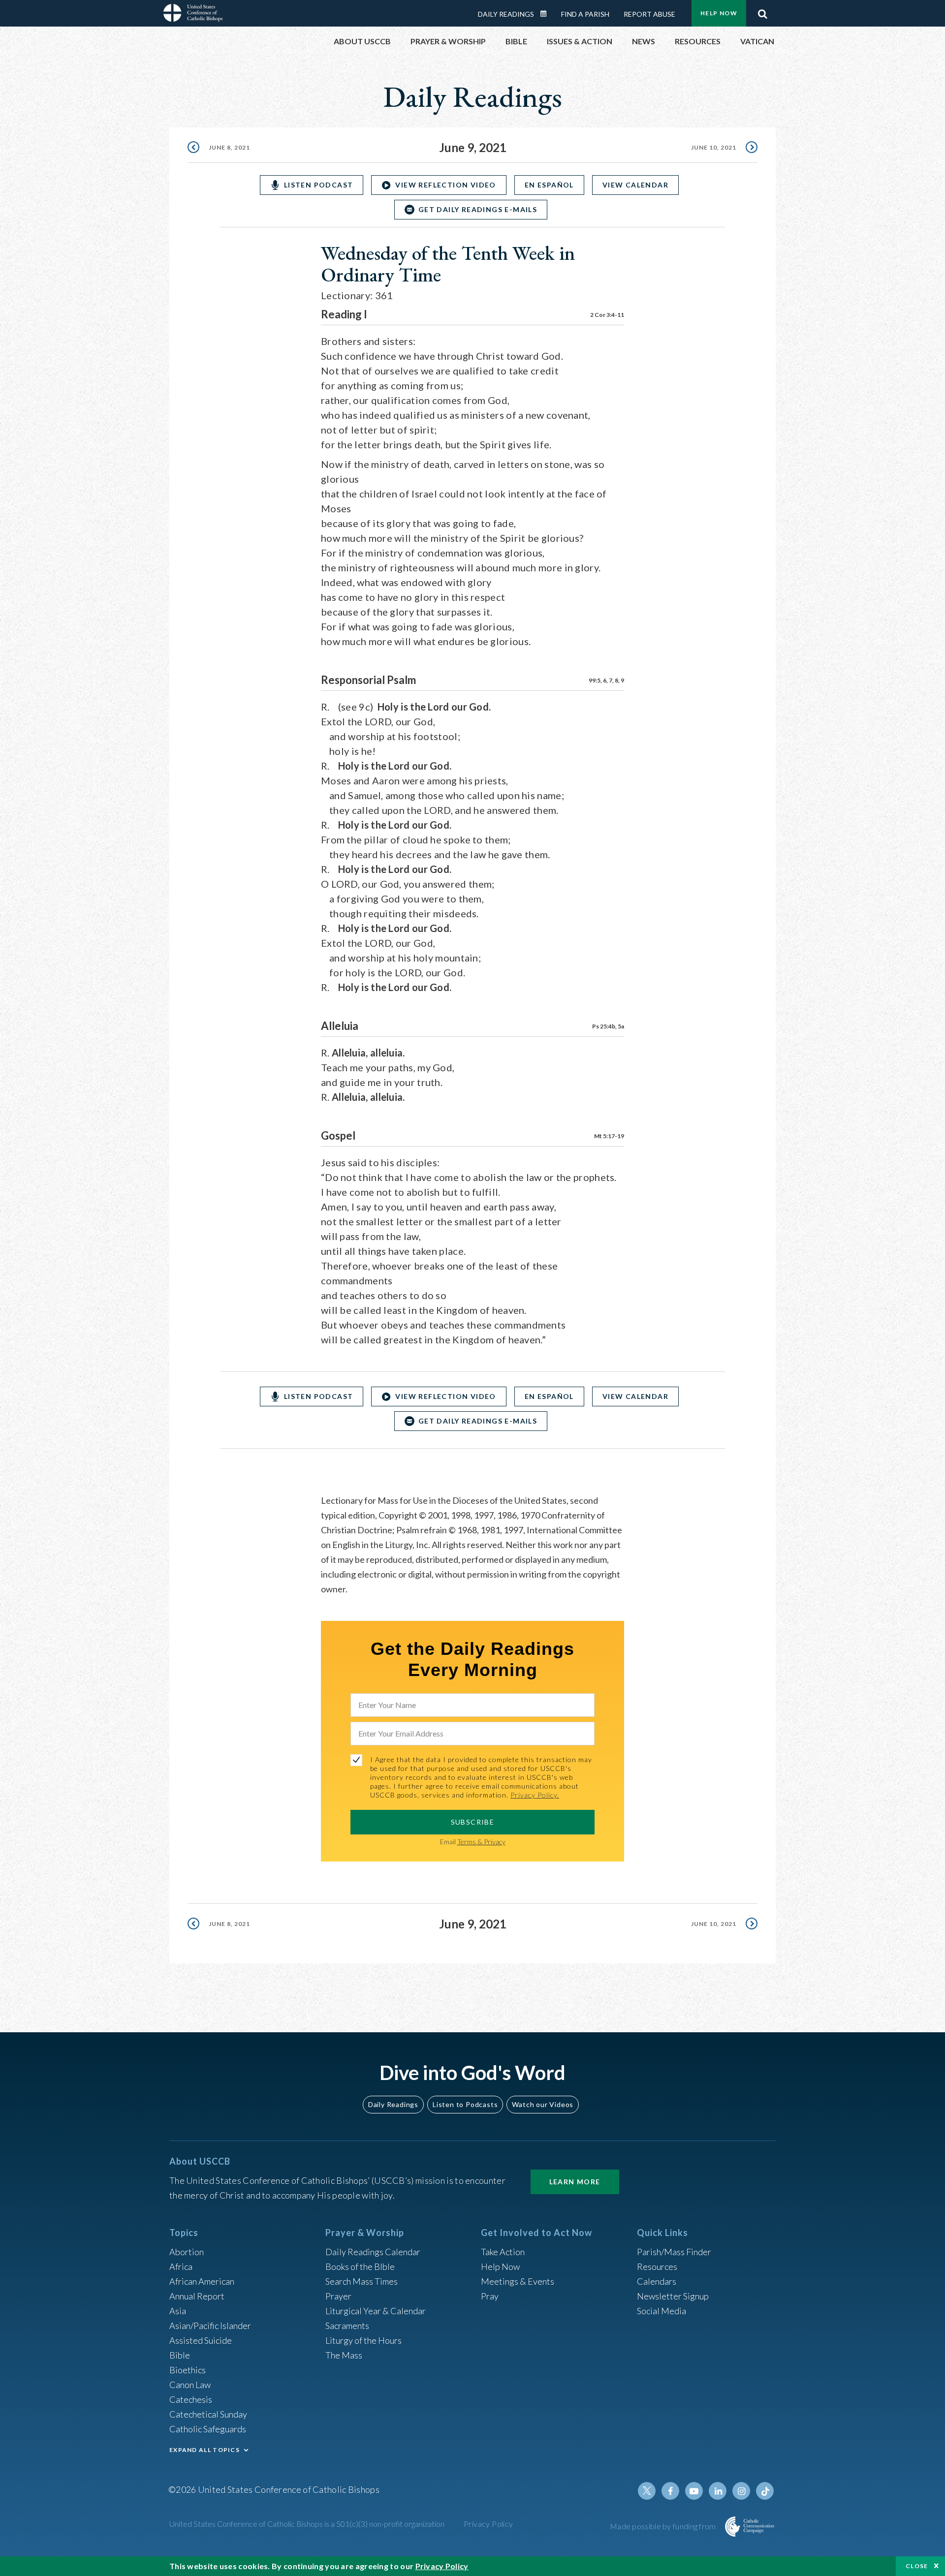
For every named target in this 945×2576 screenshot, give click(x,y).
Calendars (657, 2281)
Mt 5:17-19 (609, 1136)
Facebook (670, 2491)
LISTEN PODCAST (319, 185)
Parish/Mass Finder (674, 2252)
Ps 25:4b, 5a (608, 1026)
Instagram (741, 2491)
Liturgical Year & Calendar (376, 2311)
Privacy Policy (488, 2524)
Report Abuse (649, 14)
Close (917, 2566)
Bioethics (188, 2370)
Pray (490, 2296)
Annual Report (197, 2296)
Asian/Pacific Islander (210, 2326)
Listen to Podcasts (465, 2104)
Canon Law (190, 2385)
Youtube (694, 2491)
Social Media (661, 2311)
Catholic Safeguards (208, 2429)
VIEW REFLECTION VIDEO (445, 185)
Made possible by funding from (664, 2526)
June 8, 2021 (229, 147)
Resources (657, 2266)
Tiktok (765, 2491)
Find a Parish (585, 14)
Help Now (719, 13)
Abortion (187, 2252)
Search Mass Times (362, 2281)
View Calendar (635, 185)
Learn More (575, 2182)
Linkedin (718, 2491)
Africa (181, 2266)
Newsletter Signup (673, 2296)
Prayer (338, 2296)
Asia (178, 2311)
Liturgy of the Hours (363, 2340)
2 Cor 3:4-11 (607, 315)
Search (762, 11)
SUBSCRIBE (473, 1822)
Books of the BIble (360, 2266)
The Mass (344, 2355)
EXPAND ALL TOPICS (205, 2450)
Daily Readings (506, 14)
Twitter (647, 2491)
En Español (549, 185)
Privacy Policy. (535, 1795)
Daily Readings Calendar (547, 14)
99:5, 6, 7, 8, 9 (606, 680)
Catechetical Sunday (208, 2414)
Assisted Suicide (201, 2340)
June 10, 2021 (714, 147)
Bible (180, 2355)
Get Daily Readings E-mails (478, 209)
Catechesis (191, 2399)
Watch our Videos (543, 2104)
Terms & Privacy (481, 1842)
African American (202, 2281)
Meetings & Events (518, 2281)
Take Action (503, 2252)
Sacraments (347, 2326)
